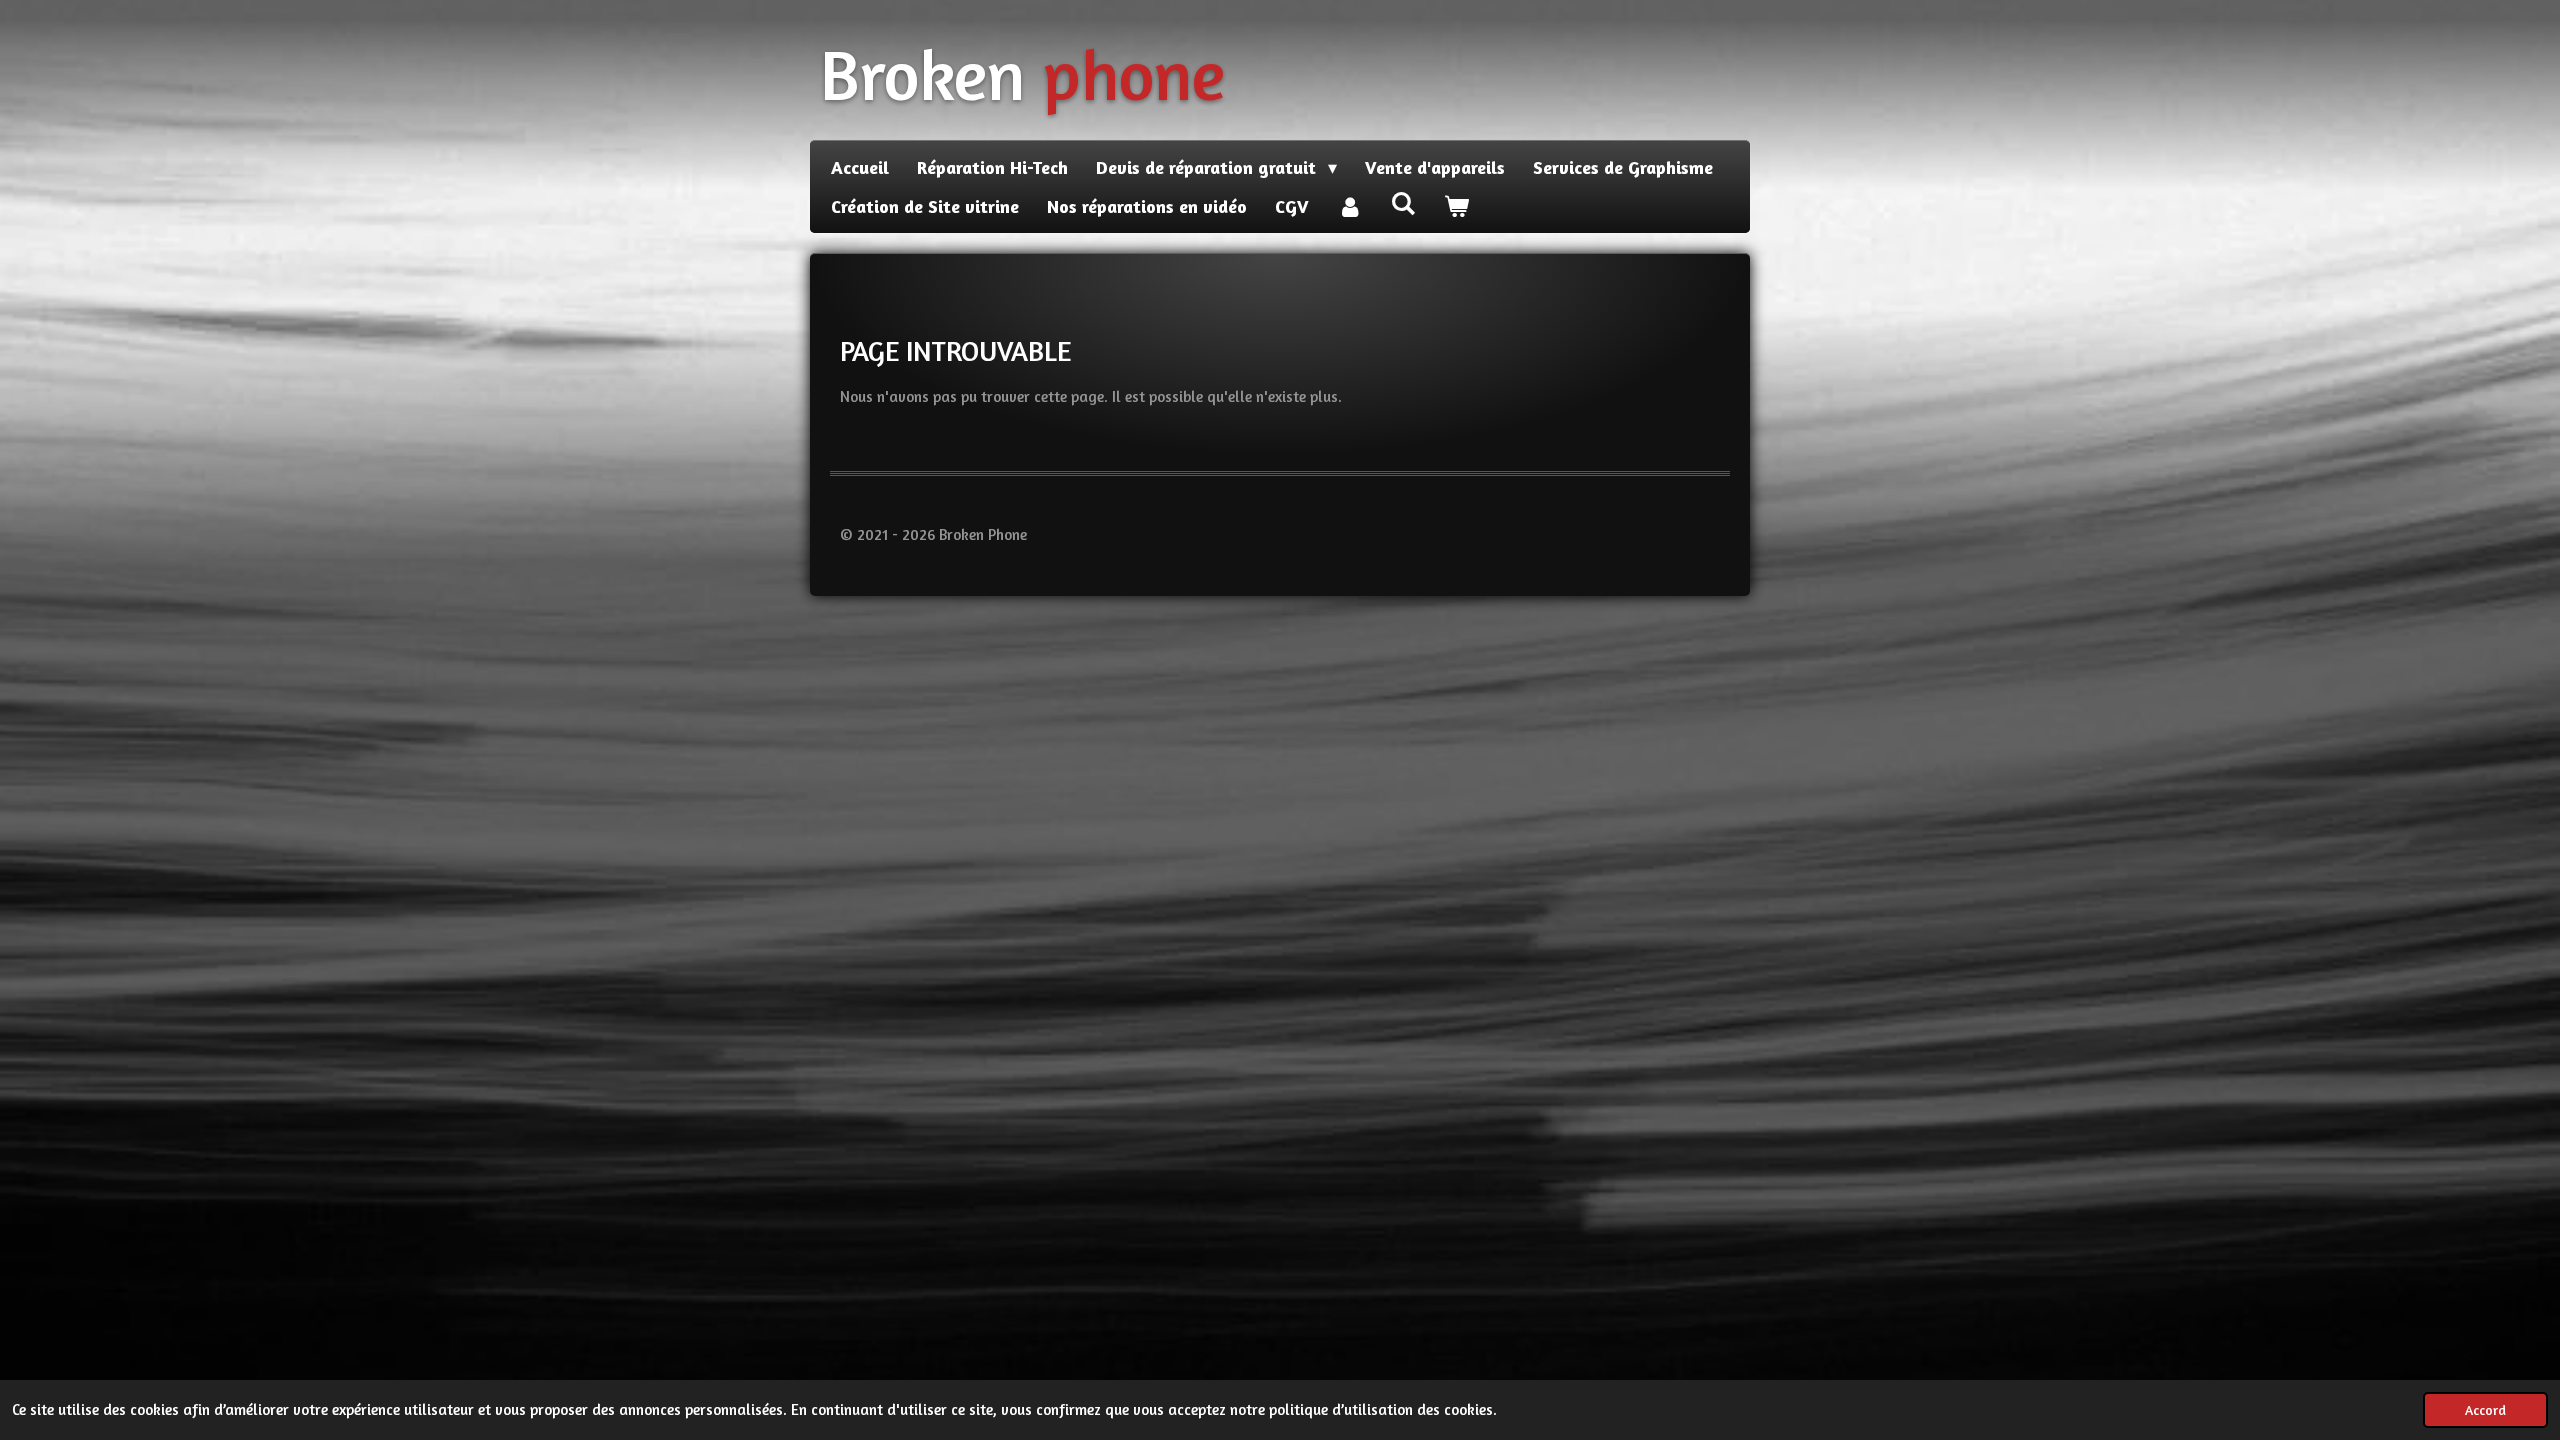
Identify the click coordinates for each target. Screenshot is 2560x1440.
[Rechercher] (1402, 203)
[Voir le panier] (1455, 206)
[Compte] (1349, 206)
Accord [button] (2485, 1410)
